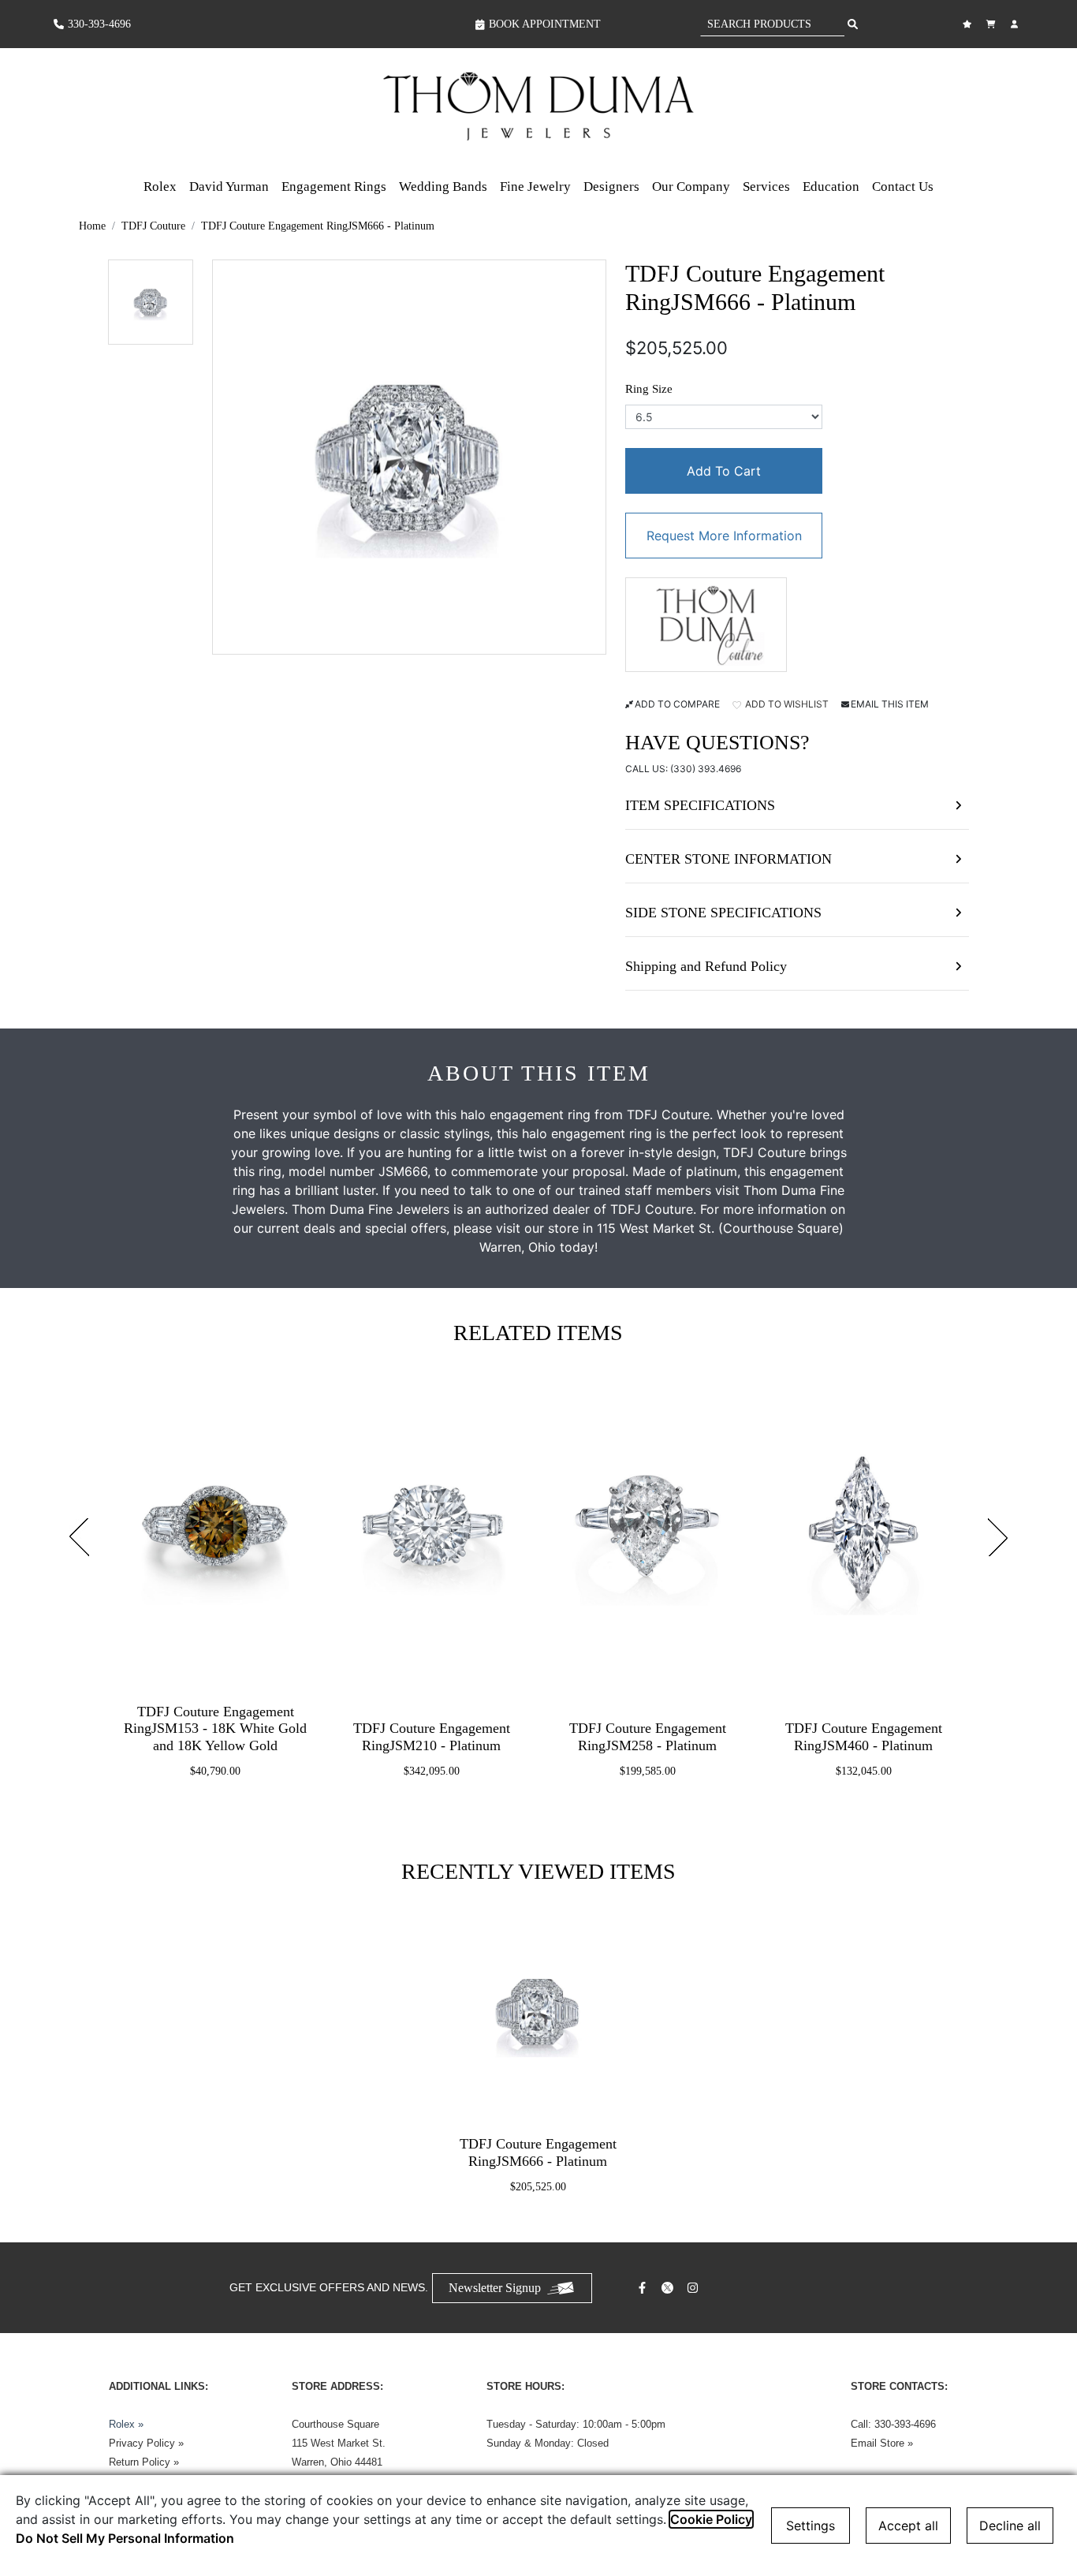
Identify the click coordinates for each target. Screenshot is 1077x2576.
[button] (151, 302)
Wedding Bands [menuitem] (443, 187)
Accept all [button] (908, 2526)
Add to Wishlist (786, 704)
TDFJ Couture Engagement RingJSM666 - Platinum (318, 226)
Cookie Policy (711, 2519)
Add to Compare (677, 704)
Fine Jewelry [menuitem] (535, 187)
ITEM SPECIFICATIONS (700, 805)
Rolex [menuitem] (160, 187)
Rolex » (126, 2424)
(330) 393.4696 (706, 769)
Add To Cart (724, 471)
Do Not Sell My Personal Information (125, 2538)
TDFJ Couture (153, 226)
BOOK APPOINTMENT (545, 24)
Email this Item (890, 704)
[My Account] (1016, 24)
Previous (79, 1537)
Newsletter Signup (495, 2288)
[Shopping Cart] (993, 24)
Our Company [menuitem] (691, 187)
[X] (669, 2288)
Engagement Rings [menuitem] (334, 187)
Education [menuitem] (831, 187)
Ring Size (649, 389)
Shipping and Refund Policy (706, 966)
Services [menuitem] (766, 187)
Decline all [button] (1010, 2526)
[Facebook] (644, 2288)
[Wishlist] (969, 24)
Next (998, 1537)
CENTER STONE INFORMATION (729, 859)
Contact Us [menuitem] (903, 187)
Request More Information (724, 536)
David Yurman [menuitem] (229, 187)
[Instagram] (695, 2288)
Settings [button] (811, 2526)
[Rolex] (964, 106)
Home (92, 226)
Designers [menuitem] (611, 187)
